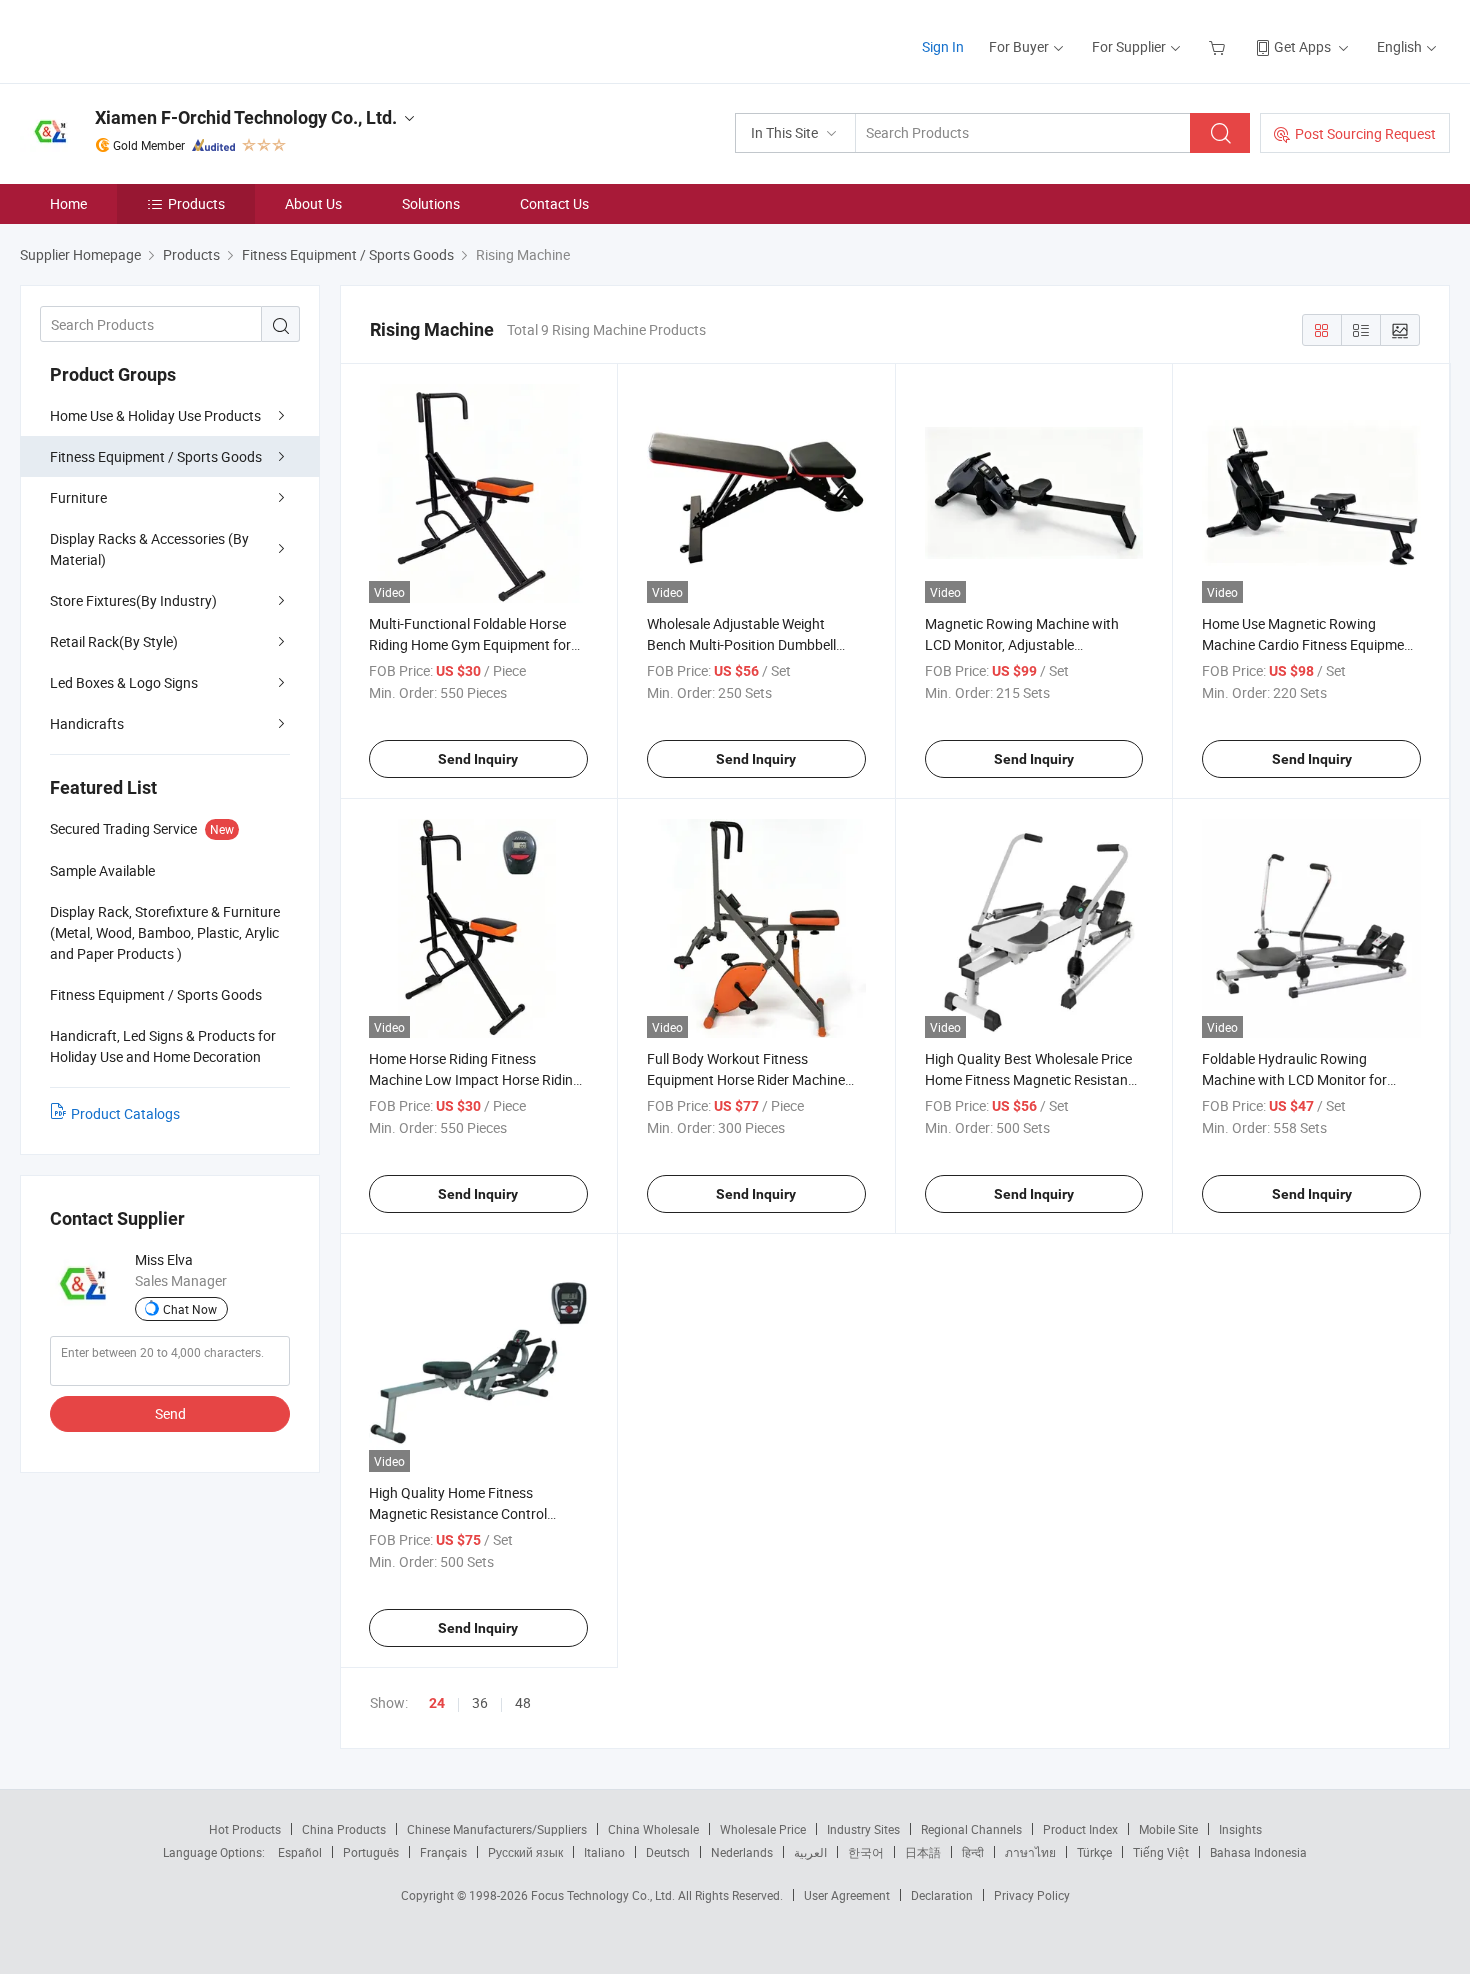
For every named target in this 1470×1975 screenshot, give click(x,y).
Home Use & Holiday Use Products (155, 415)
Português (371, 1852)
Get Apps (1302, 46)
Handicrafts (87, 723)
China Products (344, 1829)
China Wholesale (653, 1829)
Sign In (943, 46)
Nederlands (742, 1852)
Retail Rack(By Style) (114, 641)
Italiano (604, 1852)
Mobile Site (1168, 1829)
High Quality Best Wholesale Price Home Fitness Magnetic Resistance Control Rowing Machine (1033, 1079)
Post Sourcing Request (1365, 133)
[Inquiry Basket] (1219, 46)
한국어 (866, 1852)
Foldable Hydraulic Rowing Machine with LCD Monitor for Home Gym (1294, 1079)
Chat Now (190, 1309)
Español (300, 1852)
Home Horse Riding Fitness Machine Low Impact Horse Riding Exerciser (475, 1079)
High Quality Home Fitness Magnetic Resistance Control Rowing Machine (458, 1513)
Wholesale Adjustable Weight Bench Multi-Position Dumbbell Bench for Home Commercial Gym (751, 644)
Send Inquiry (478, 759)
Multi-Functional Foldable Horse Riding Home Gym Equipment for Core (470, 644)
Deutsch (668, 1852)
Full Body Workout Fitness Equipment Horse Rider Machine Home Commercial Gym (746, 1079)
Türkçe (1094, 1852)
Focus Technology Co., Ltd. (604, 1895)
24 (437, 1703)
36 (480, 1702)
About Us (313, 203)
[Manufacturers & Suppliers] (148, 39)
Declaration (942, 1895)
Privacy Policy (1032, 1895)
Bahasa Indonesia (1258, 1852)
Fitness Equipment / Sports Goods (156, 456)
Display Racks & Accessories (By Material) (149, 549)
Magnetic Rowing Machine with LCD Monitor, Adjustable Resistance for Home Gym (1022, 644)
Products (196, 203)
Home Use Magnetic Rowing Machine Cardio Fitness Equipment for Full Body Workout (1309, 644)
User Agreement (847, 1895)
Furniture (78, 497)
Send (170, 1413)
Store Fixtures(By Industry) (133, 600)
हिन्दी (973, 1852)
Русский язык (525, 1852)
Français (443, 1852)
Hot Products (245, 1829)
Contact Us (554, 203)
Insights (1240, 1829)
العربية (810, 1852)
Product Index (1080, 1829)
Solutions (431, 203)
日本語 (923, 1852)
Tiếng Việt (1161, 1852)
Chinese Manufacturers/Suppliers (497, 1829)
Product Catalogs (125, 1113)
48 (523, 1702)
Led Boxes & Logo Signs (124, 682)
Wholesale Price (763, 1829)
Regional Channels (971, 1829)
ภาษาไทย (1030, 1852)
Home (68, 203)
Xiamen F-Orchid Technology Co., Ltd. (246, 117)
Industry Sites (863, 1829)
